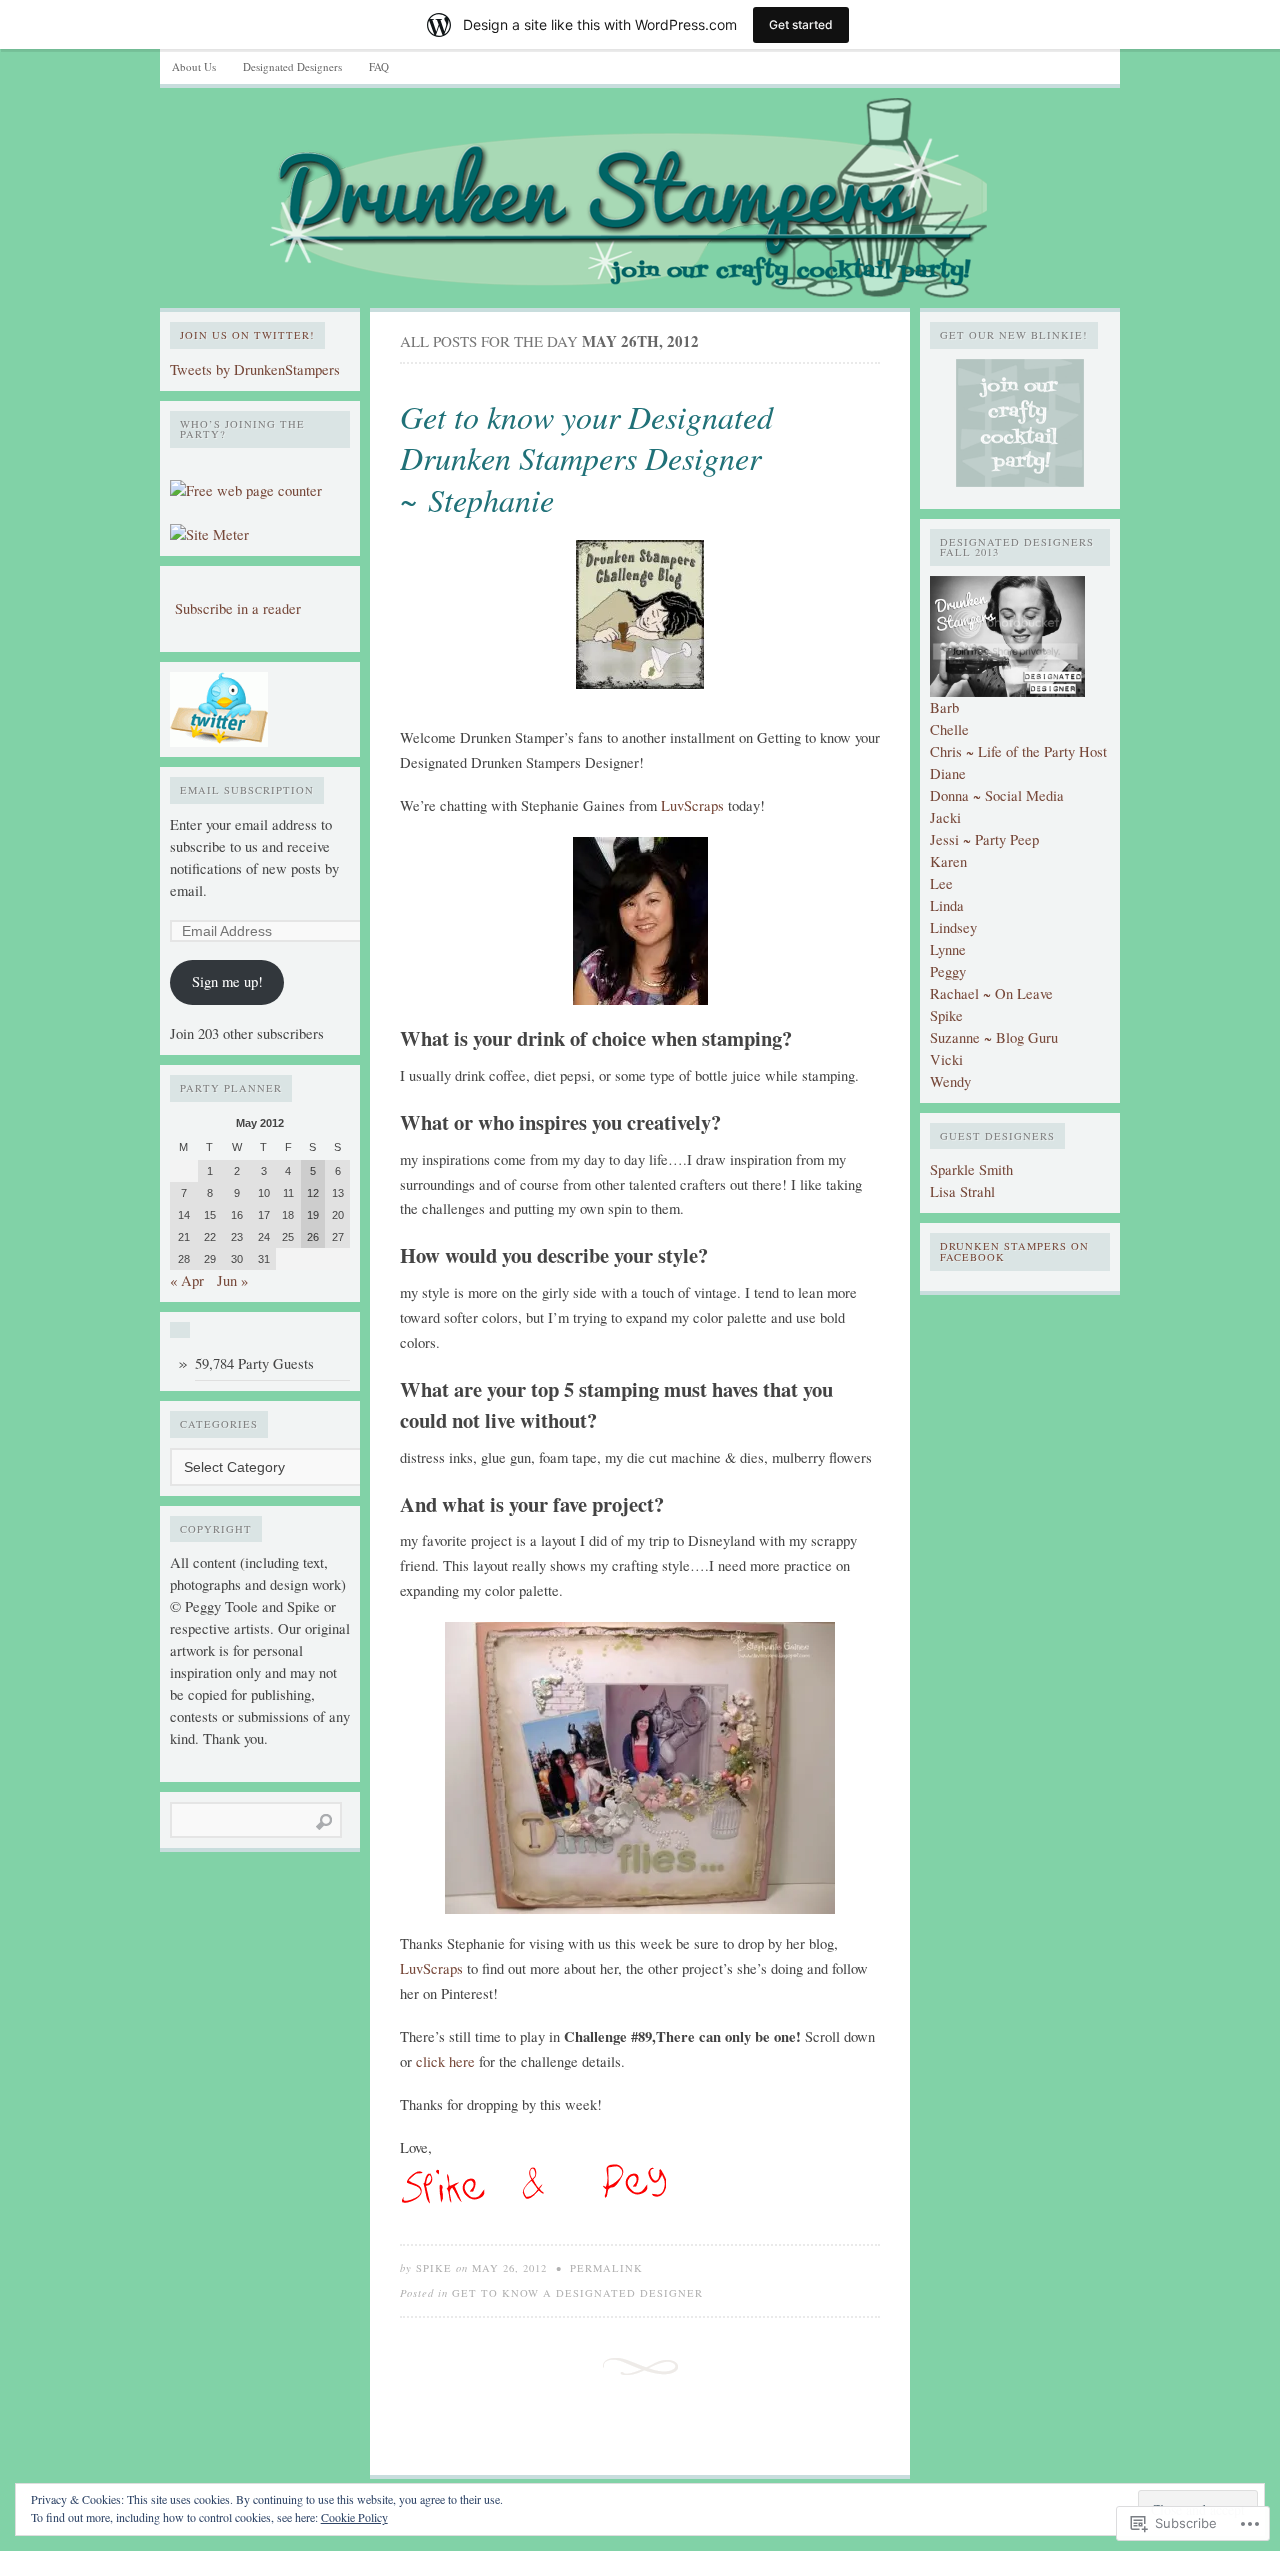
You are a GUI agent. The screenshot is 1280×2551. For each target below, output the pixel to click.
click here (445, 2061)
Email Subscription (247, 790)
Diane (948, 773)
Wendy (950, 1081)
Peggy (948, 971)
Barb (944, 707)
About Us (194, 66)
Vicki (946, 1059)
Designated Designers (292, 66)
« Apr (187, 1280)
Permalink (606, 2268)
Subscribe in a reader (238, 608)
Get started (801, 24)
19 (313, 1215)
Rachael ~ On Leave (991, 993)
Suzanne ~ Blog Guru (994, 1037)
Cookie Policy (354, 2517)
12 (313, 1193)
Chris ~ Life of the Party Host (1018, 751)
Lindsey (953, 927)
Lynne (948, 949)
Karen (948, 861)
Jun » (232, 1280)
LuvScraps (692, 805)
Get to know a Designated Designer (577, 2293)
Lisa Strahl (962, 1191)
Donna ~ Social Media (997, 795)
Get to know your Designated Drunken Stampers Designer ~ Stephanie (586, 458)
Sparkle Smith (971, 1169)
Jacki (945, 817)
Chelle (949, 729)
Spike (434, 2268)
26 (313, 1237)
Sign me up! (227, 981)
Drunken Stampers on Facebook (1014, 1251)
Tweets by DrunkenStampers (255, 369)
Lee (941, 883)
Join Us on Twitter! (247, 335)
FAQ (379, 66)
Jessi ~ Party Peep (984, 839)
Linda (947, 905)
